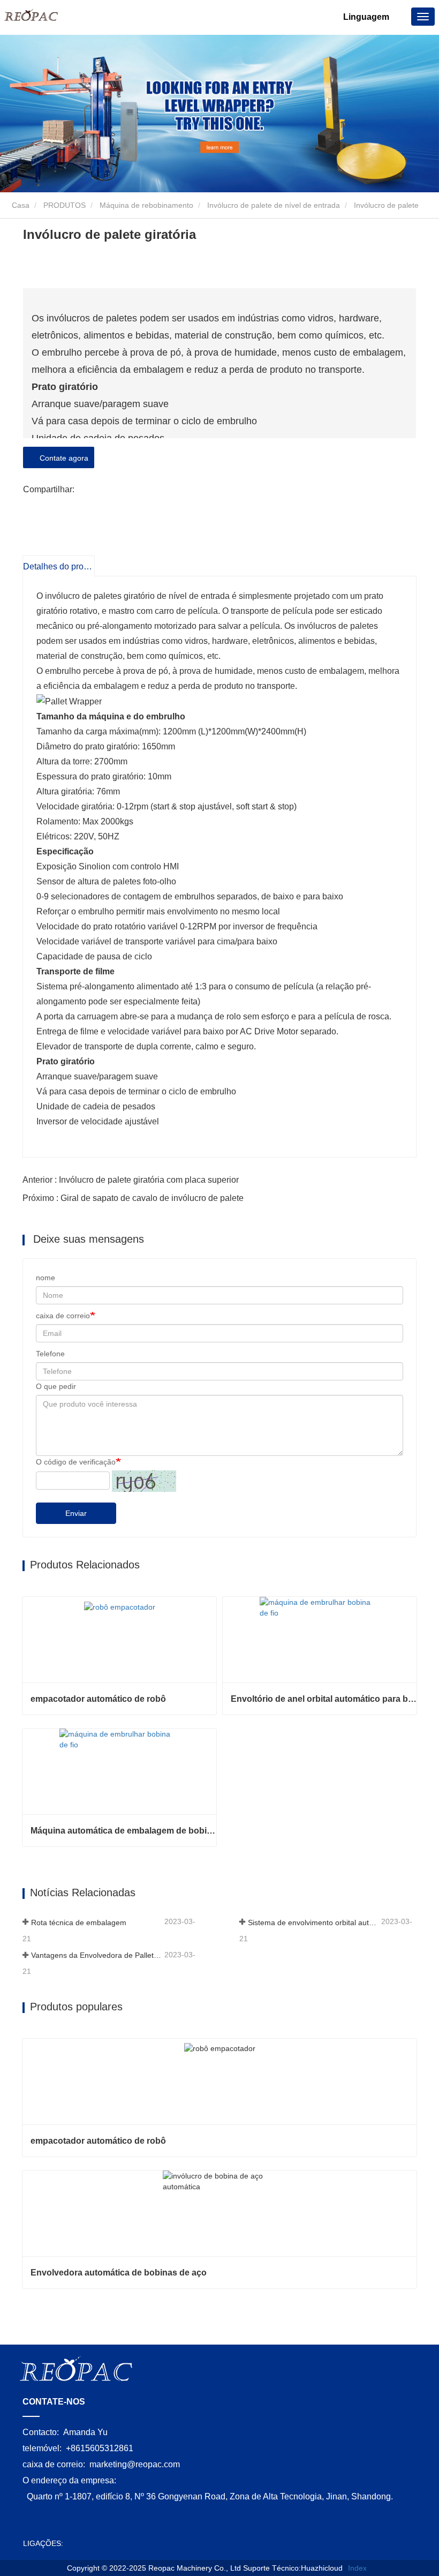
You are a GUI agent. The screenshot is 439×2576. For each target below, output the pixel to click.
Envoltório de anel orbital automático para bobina (324, 1699)
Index (357, 2568)
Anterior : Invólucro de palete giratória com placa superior (131, 1180)
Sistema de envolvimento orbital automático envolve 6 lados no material (313, 1922)
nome (46, 1278)
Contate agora (62, 458)
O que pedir (56, 1386)
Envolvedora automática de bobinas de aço (119, 2273)
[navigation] (423, 17)
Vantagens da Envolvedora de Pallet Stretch (97, 1955)
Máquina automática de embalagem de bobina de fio (123, 1831)
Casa (20, 205)
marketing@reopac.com (135, 2464)
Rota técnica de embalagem (79, 1922)
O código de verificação (76, 1462)
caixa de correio (63, 1316)
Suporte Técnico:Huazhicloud (293, 2568)
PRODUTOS (65, 205)
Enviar (76, 1513)
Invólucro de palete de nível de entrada (274, 205)
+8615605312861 (100, 2448)
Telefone (50, 1354)
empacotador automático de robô (98, 1699)
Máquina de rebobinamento (146, 205)
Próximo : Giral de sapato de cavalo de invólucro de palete (133, 1198)
